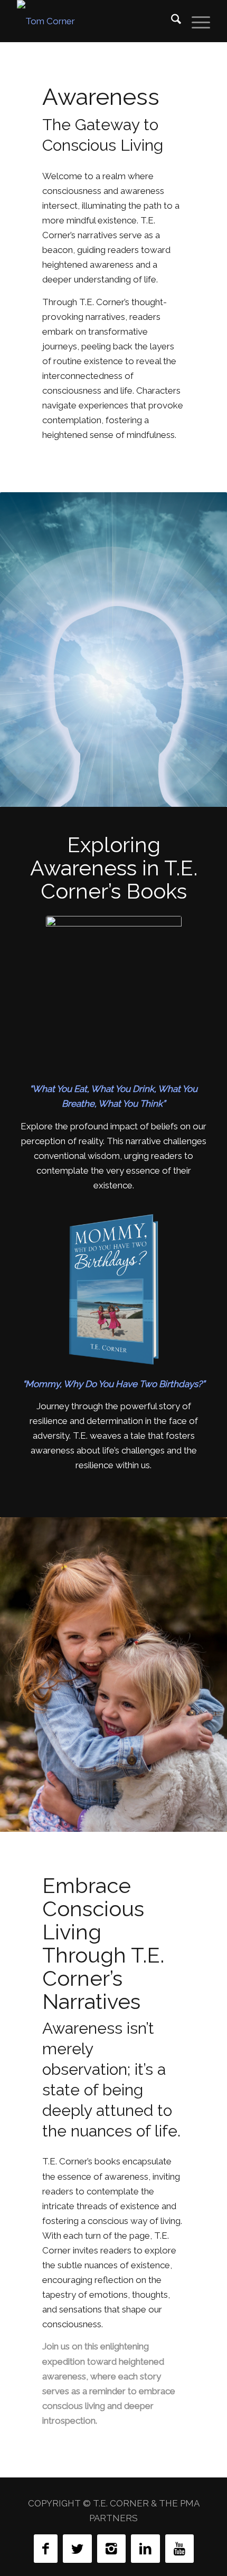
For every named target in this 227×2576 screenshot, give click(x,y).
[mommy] (114, 1290)
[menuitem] (171, 21)
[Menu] (196, 21)
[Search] (171, 21)
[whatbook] (114, 995)
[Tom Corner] (94, 21)
